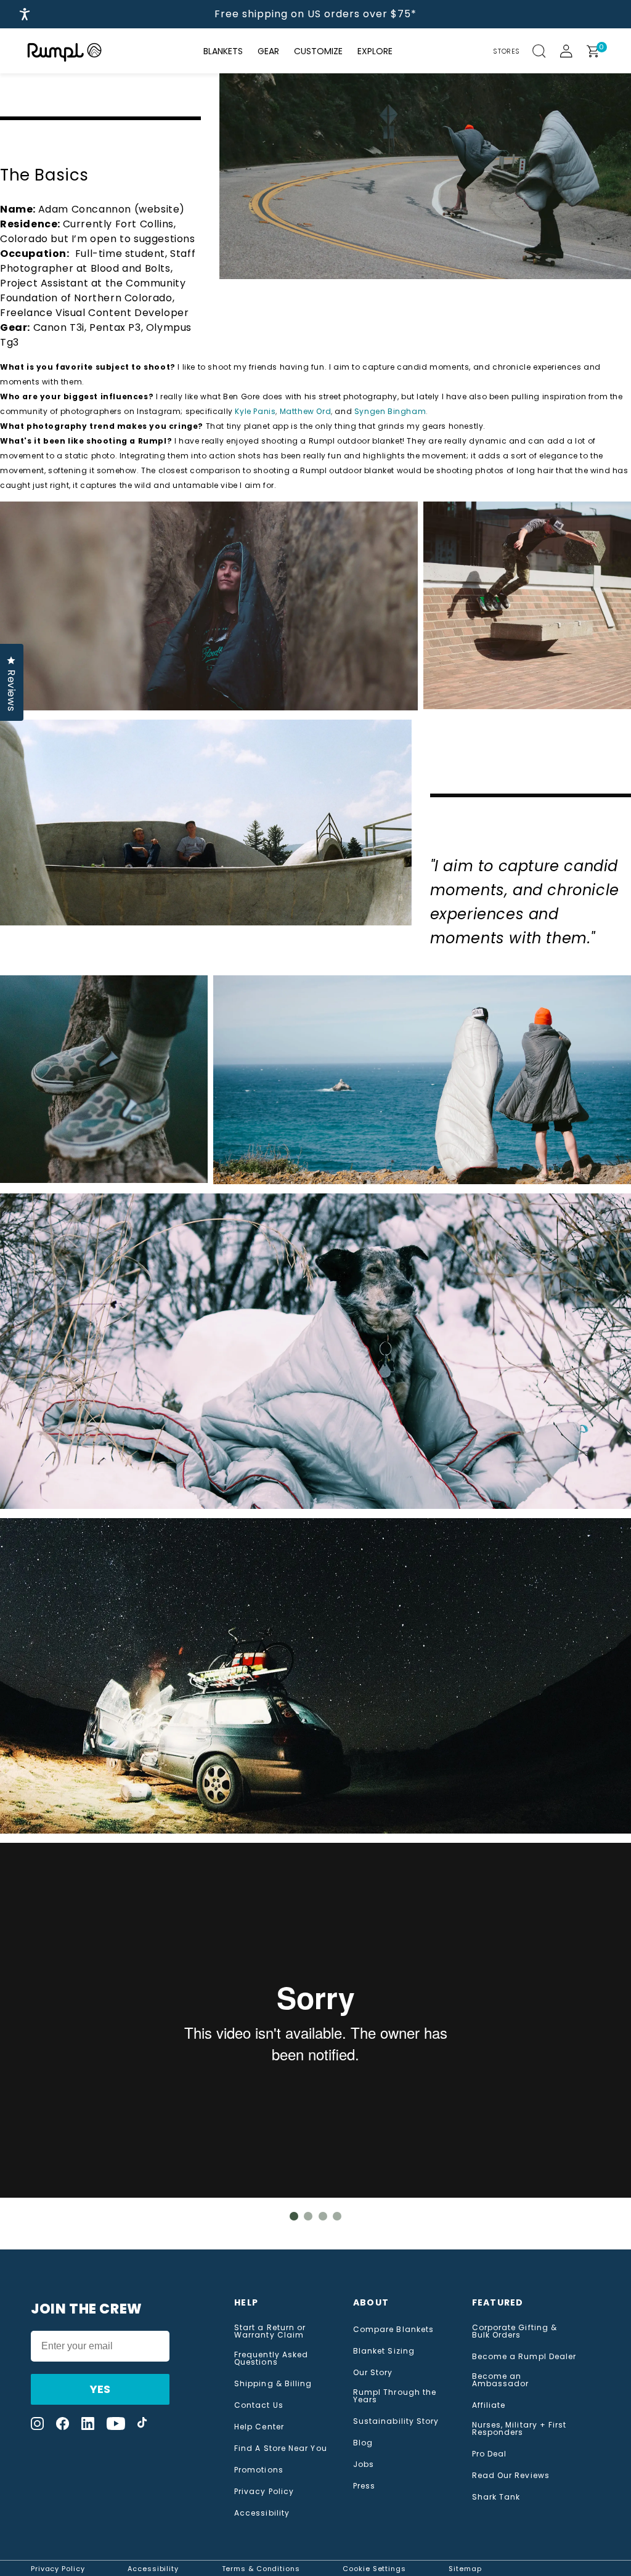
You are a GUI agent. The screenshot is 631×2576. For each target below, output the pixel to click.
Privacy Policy (264, 2492)
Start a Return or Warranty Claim (270, 2331)
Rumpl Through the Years (395, 2396)
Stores (507, 51)
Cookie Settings (374, 2569)
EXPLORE (375, 51)
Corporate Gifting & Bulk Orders (515, 2331)
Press (364, 2486)
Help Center (259, 2427)
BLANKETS (223, 51)
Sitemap (465, 2569)
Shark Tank (496, 2497)
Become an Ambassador (501, 2380)
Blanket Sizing (384, 2351)
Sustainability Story (396, 2421)
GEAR (268, 51)
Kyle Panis (255, 411)
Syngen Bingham (390, 411)
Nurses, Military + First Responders (519, 2429)
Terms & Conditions (261, 2569)
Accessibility (262, 2513)
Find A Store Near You (281, 2448)
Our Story (373, 2373)
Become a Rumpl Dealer (524, 2357)
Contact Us (259, 2405)
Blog (363, 2443)
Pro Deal (490, 2454)
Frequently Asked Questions (271, 2359)
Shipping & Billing (273, 2384)
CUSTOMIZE (318, 51)
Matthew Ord (306, 411)
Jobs (364, 2464)
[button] (546, 51)
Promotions (259, 2470)
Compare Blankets (393, 2330)
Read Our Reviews (511, 2476)
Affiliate (489, 2405)
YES (100, 2389)
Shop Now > (478, 14)
